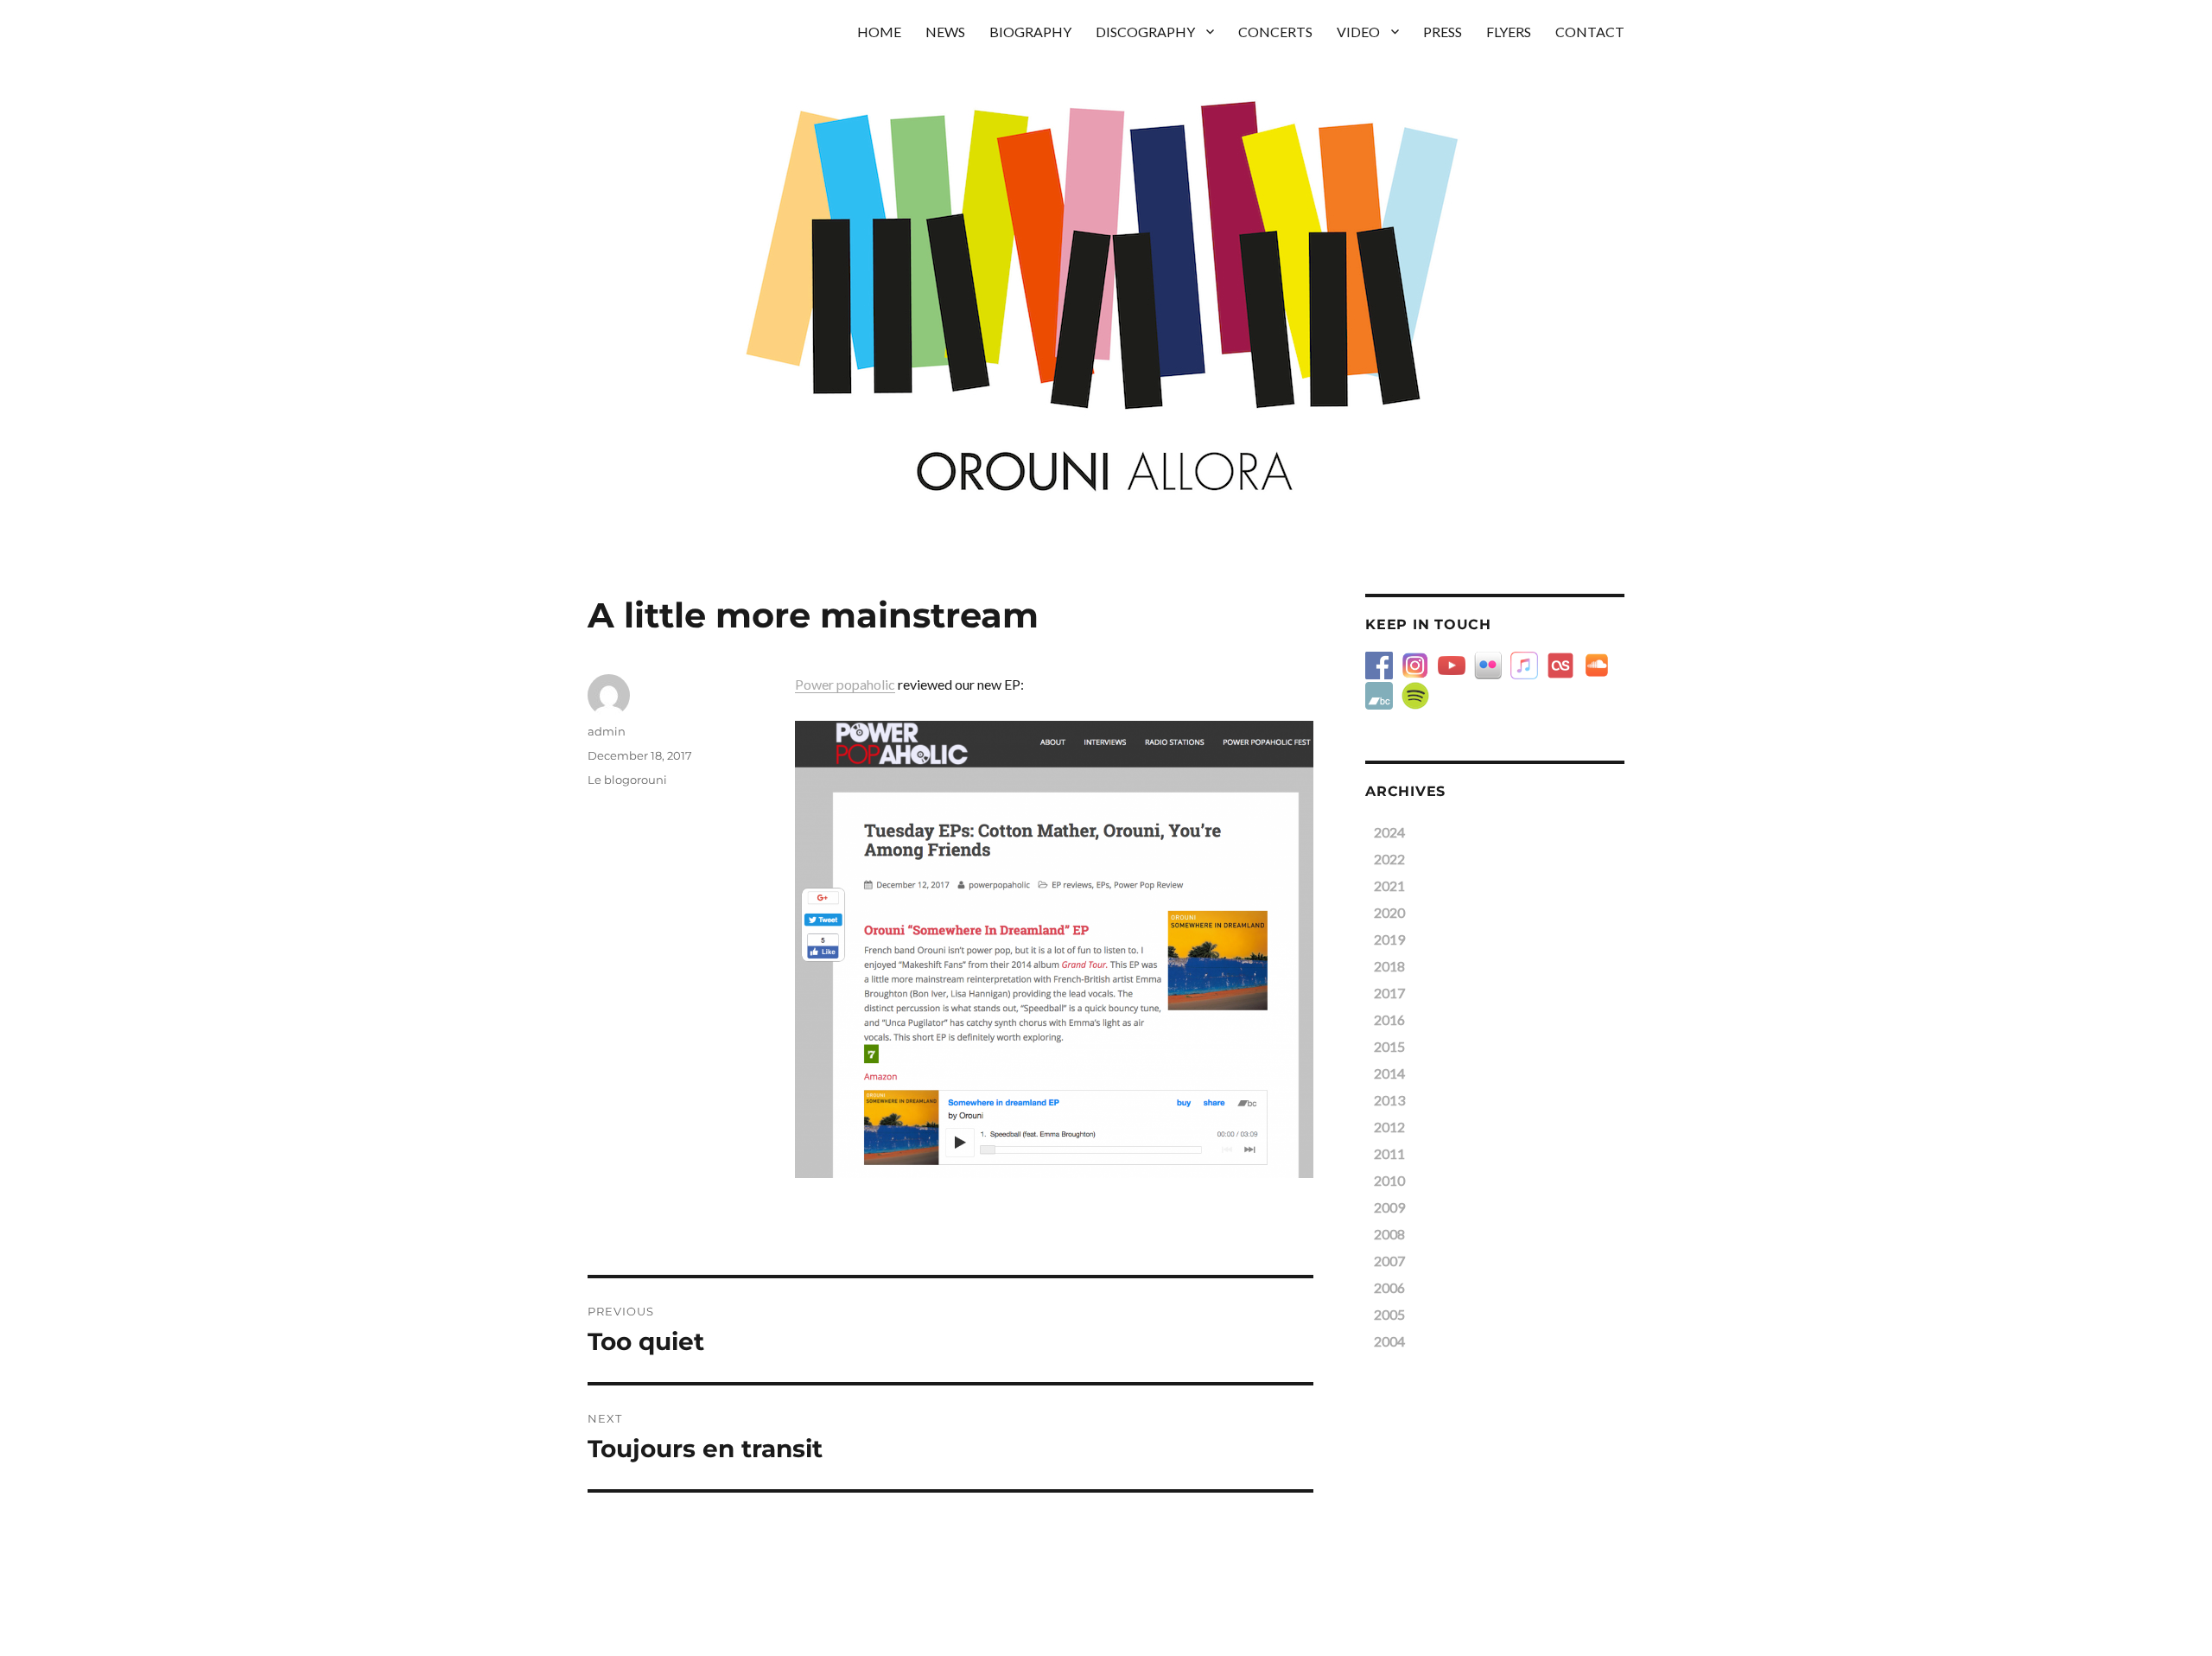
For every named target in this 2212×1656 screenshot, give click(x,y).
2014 (1389, 1073)
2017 (1389, 993)
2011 (1389, 1153)
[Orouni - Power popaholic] (1054, 949)
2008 (1389, 1234)
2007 (1389, 1261)
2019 (1389, 939)
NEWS (945, 32)
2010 (1389, 1180)
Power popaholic (845, 684)
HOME (879, 32)
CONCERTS (1275, 32)
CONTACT (1590, 32)
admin (607, 731)
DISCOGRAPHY (1145, 32)
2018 (1389, 966)
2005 (1389, 1314)
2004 (1389, 1341)
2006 (1389, 1287)
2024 (1389, 832)
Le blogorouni (627, 780)
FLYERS (1509, 32)
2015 (1389, 1046)
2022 (1389, 859)
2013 (1389, 1100)
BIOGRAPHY (1030, 32)
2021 (1389, 885)
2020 (1389, 912)
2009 (1389, 1207)
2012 (1389, 1127)
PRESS (1443, 32)
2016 (1389, 1019)
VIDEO (1358, 32)
